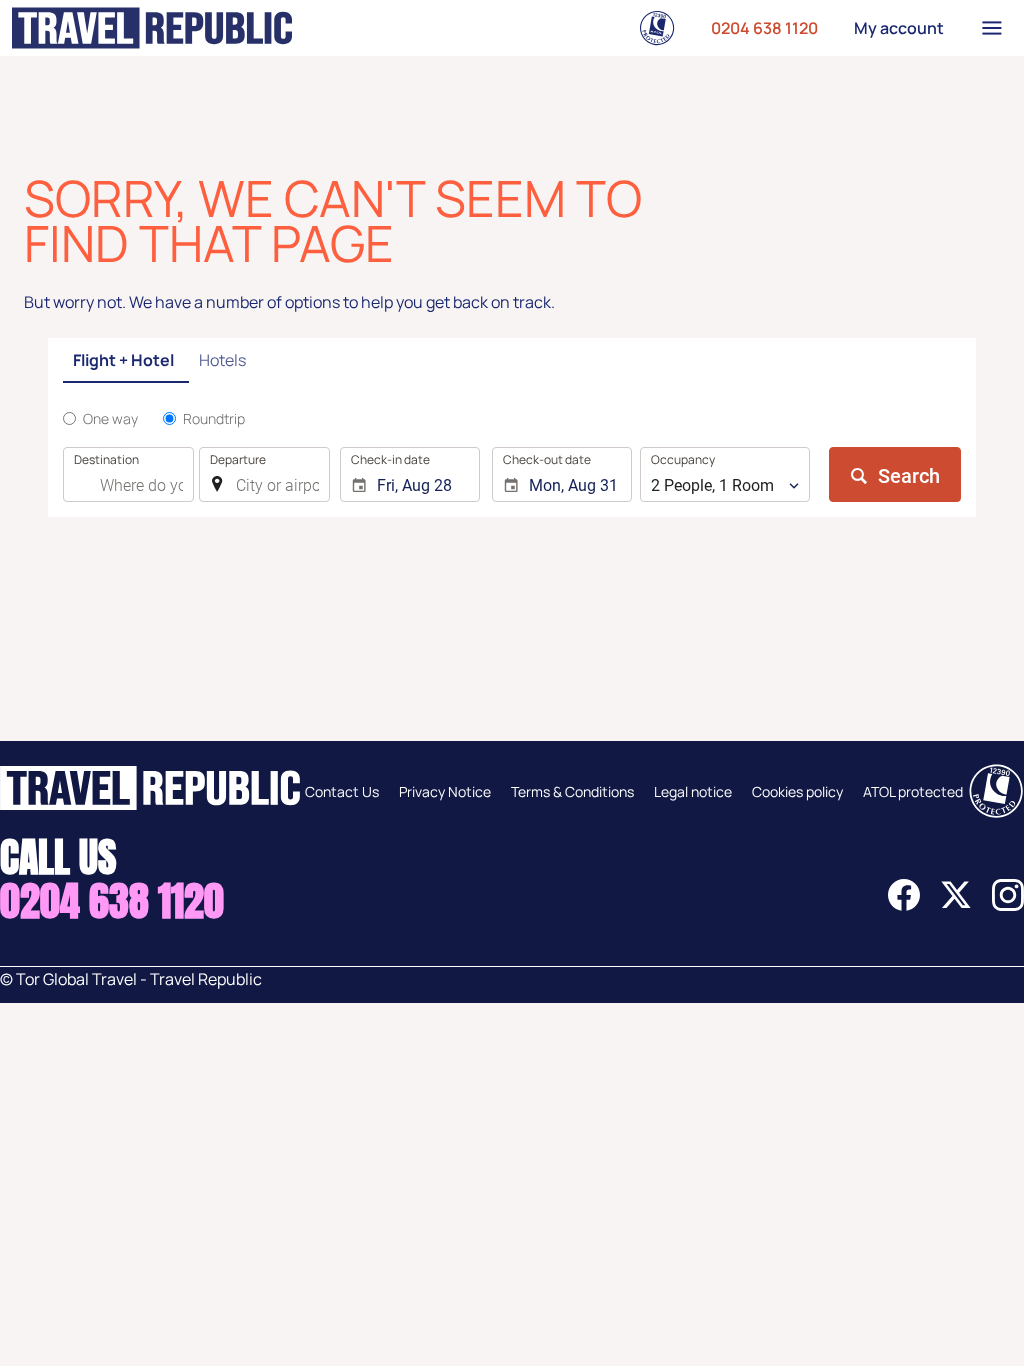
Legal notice (693, 791)
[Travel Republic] (152, 28)
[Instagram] (1008, 905)
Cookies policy (797, 791)
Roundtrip (214, 418)
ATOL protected (913, 791)
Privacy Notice (445, 791)
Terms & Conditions (572, 791)
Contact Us (342, 791)
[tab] (126, 361)
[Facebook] (904, 905)
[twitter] (956, 905)
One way (110, 418)
